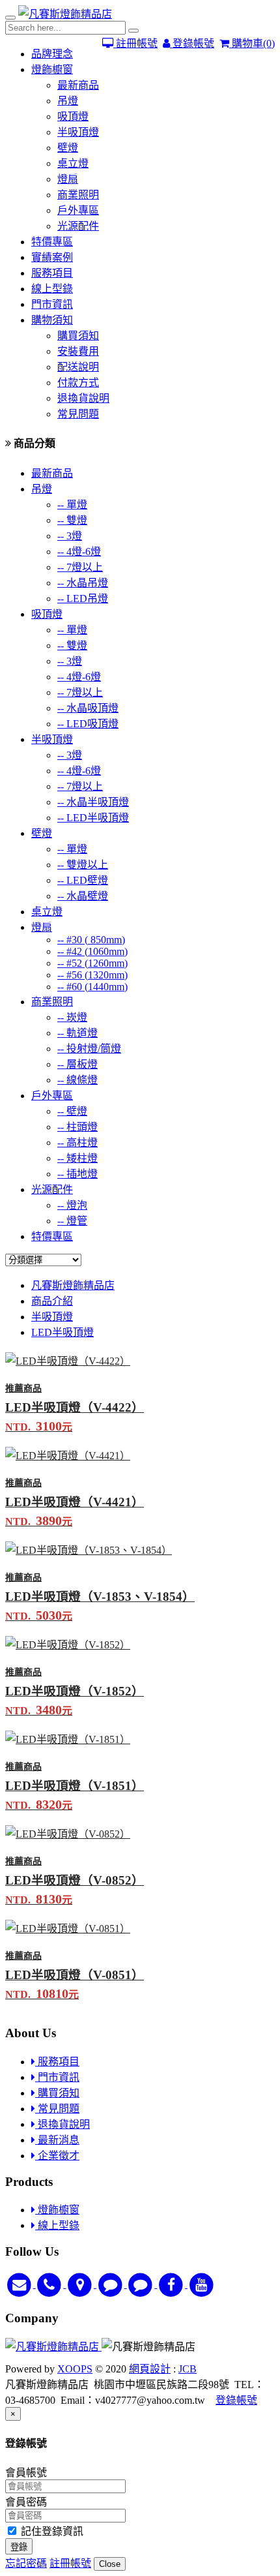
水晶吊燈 (83, 583)
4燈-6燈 (79, 552)
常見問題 (78, 414)
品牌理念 (52, 54)
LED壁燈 (83, 880)
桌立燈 (73, 163)
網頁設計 (150, 2369)
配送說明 (78, 367)
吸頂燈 (73, 116)
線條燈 (77, 1080)
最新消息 (57, 2140)
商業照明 (78, 195)
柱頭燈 (77, 1127)
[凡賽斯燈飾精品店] (65, 14)
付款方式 (78, 383)
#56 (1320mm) (92, 975)
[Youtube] (202, 2284)
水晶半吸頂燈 (93, 802)
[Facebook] (172, 2284)
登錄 (19, 2547)
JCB (188, 2369)
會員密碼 (26, 2502)
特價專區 (52, 242)
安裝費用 (78, 351)
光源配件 (78, 226)
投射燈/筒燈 (89, 1049)
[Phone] (51, 2284)
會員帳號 (26, 2473)
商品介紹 (52, 1301)
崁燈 (72, 1017)
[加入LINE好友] (112, 2284)
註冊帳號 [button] (70, 2563)
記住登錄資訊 (51, 2531)
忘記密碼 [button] (26, 2563)
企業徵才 (57, 2156)
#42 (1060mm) (92, 951)
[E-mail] (21, 2284)
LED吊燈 (83, 599)
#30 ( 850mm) (91, 940)
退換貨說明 (83, 398)
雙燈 (72, 520)
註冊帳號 (135, 43)
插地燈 (77, 1174)
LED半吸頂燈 (93, 818)
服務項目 (52, 273)
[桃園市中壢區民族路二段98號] (81, 2284)
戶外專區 (78, 210)
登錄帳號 (192, 43)
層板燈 (77, 1064)
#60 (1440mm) (92, 987)
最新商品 (78, 85)
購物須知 (52, 320)
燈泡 (72, 1205)
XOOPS (75, 2369)
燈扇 (68, 179)
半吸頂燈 (78, 132)
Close (110, 2564)
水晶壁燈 (83, 896)
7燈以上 (80, 567)
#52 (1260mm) (92, 963)
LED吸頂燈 (88, 724)
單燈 (72, 505)
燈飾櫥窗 (52, 69)
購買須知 (78, 336)
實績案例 (52, 257)
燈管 (72, 1221)
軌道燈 (77, 1033)
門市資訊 (52, 304)
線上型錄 (52, 289)
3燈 (70, 536)
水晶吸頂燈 (88, 708)
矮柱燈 (77, 1158)
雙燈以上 (83, 865)
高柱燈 (77, 1143)
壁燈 (68, 148)
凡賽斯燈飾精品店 (73, 1285)
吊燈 (68, 101)
